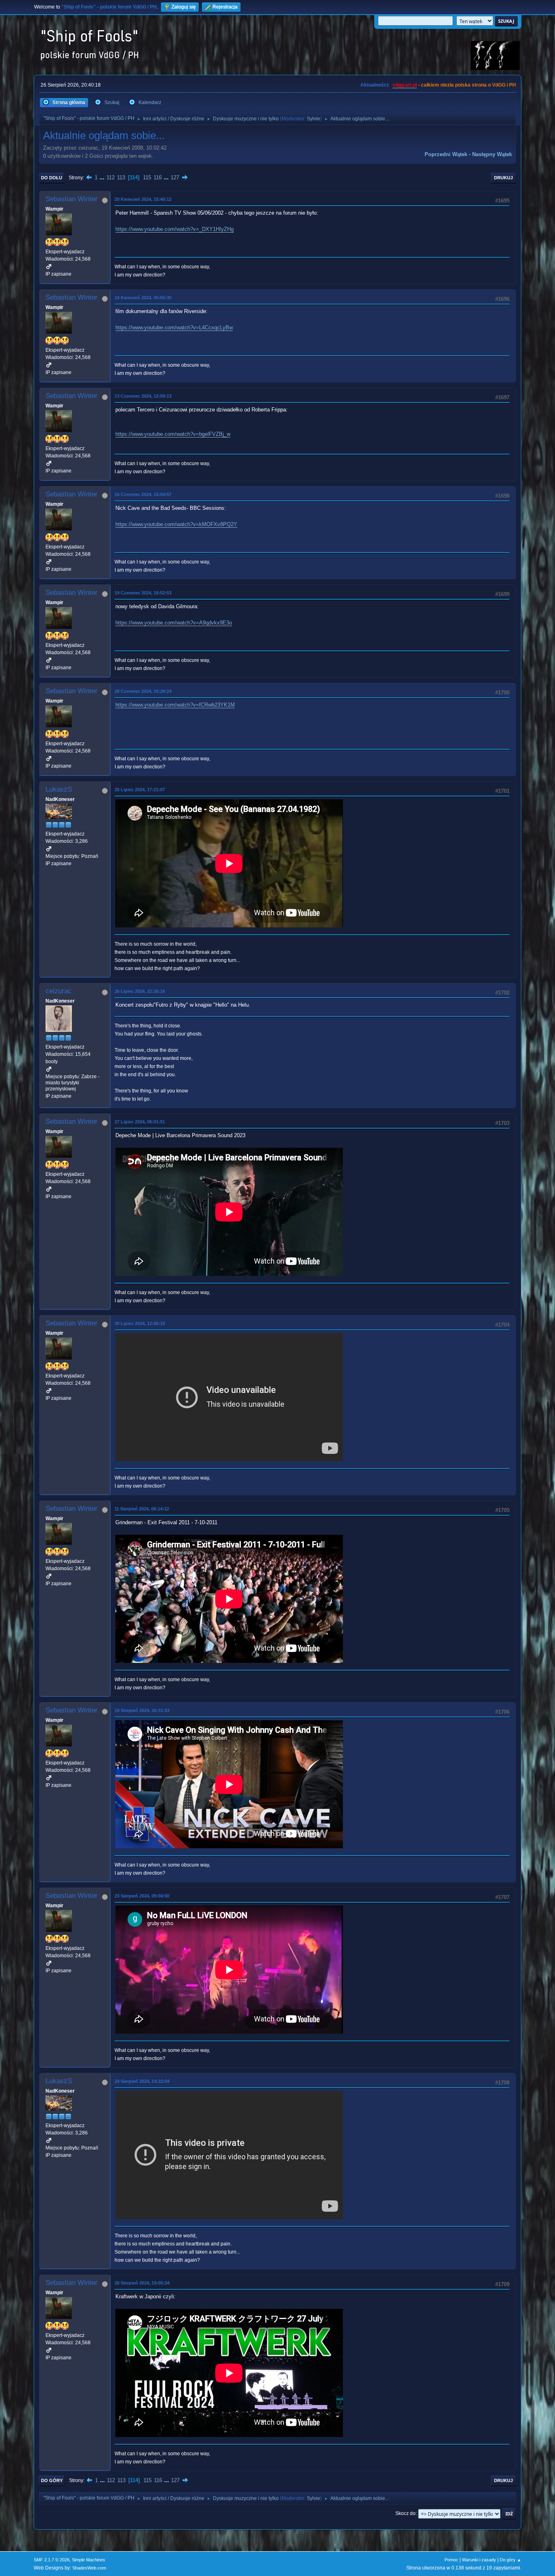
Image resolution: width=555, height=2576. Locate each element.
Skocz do (405, 2513)
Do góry (52, 2480)
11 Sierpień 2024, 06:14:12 (142, 1509)
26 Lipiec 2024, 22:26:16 (140, 991)
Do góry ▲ (511, 2560)
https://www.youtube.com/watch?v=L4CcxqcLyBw (174, 327)
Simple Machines (89, 2560)
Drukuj (503, 178)
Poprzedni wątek (446, 154)
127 (175, 177)
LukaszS (59, 789)
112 (111, 177)
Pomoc (451, 2560)
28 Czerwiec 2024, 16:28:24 (143, 691)
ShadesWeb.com (89, 2568)
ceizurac (59, 991)
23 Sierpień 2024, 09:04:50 (142, 1896)
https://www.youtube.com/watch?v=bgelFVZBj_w (173, 434)
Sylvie (313, 119)
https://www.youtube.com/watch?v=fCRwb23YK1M (175, 705)
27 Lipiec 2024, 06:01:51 (140, 1122)
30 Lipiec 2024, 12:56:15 (140, 1323)
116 (158, 177)
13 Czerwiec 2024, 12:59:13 (143, 396)
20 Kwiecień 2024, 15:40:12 (143, 199)
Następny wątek (492, 154)
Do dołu (52, 178)
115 (147, 177)
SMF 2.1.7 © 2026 (52, 2560)
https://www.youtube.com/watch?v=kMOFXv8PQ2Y (176, 524)
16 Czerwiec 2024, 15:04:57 (143, 494)
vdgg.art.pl (405, 85)
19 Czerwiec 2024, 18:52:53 (143, 593)
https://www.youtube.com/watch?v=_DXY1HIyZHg (175, 229)
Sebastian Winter (72, 199)
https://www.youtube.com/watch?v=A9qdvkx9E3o (174, 623)
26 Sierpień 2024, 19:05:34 (142, 2283)
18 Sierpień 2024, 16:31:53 (142, 1710)
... (103, 177)
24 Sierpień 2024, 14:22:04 (142, 2081)
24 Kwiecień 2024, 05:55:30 (143, 298)
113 (121, 177)
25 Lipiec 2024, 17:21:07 (140, 790)
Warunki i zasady (479, 2560)
